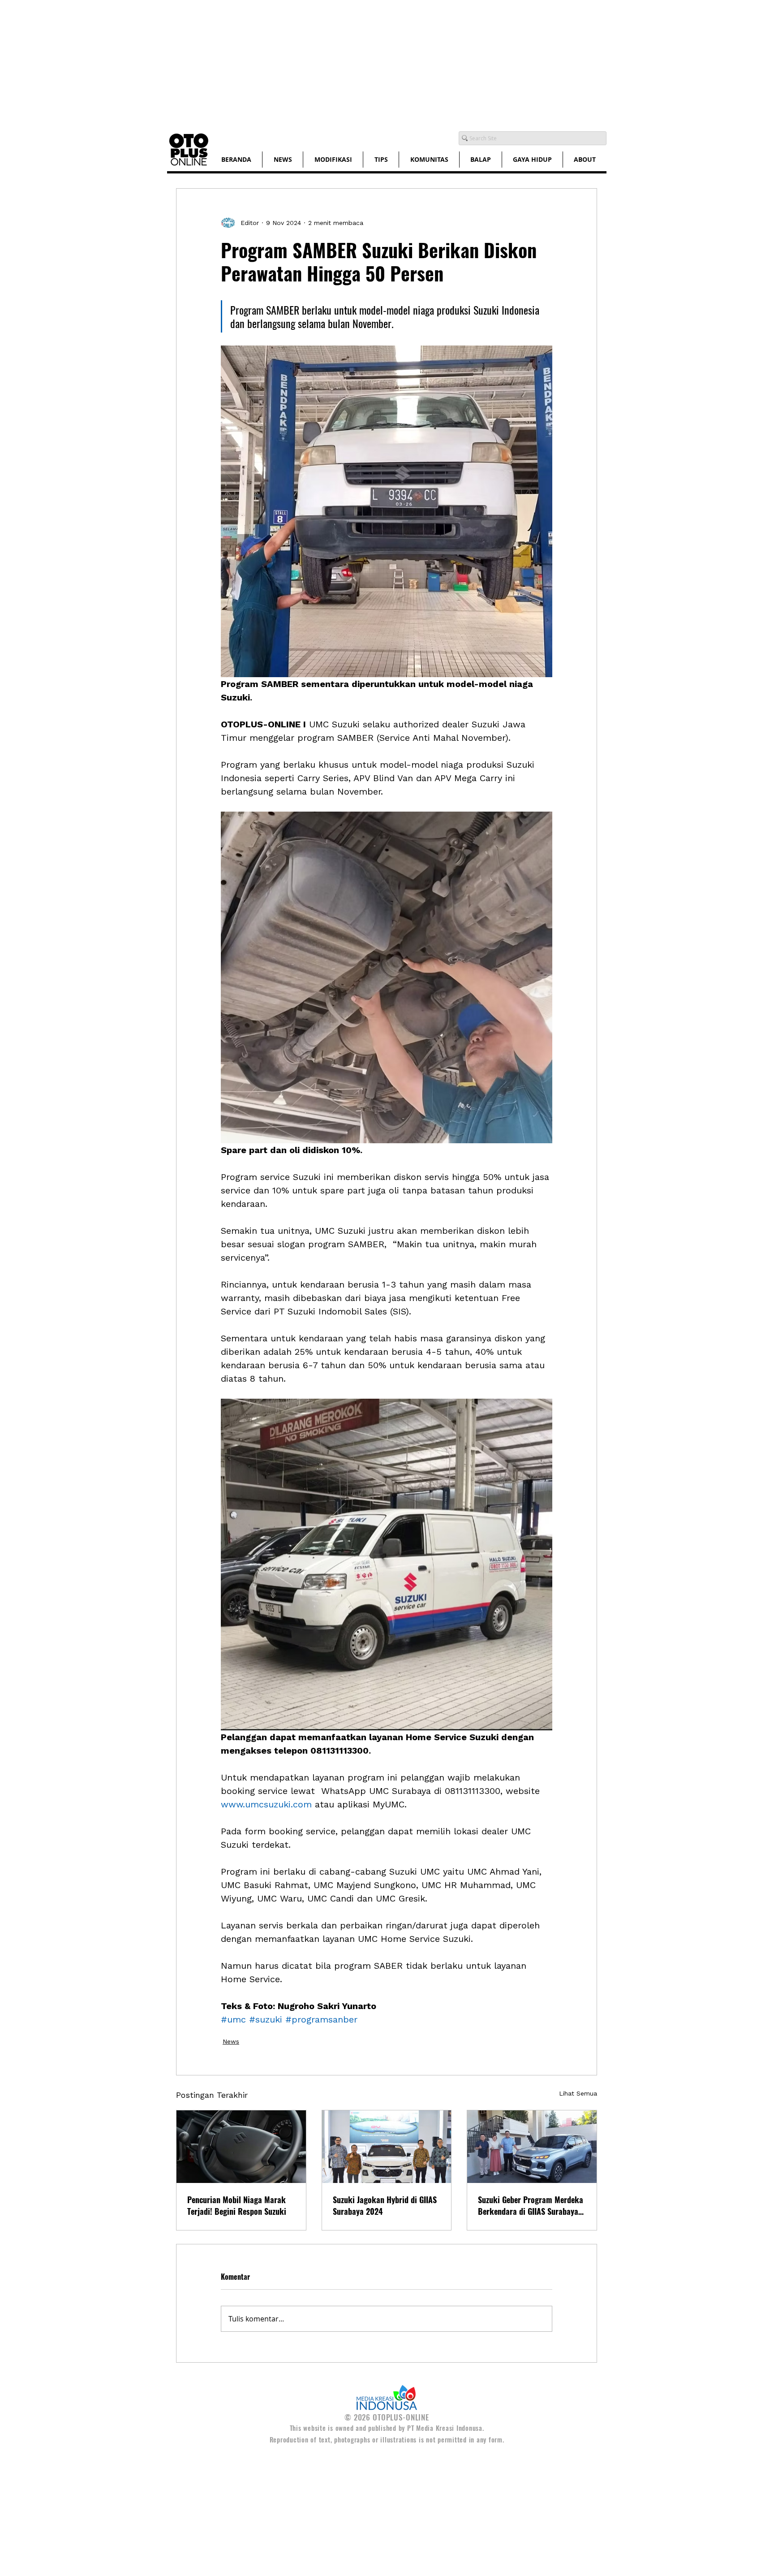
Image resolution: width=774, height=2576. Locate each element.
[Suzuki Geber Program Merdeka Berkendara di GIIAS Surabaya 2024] (532, 2147)
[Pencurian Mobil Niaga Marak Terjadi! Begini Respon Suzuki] (241, 2147)
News (231, 2041)
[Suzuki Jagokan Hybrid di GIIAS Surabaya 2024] (387, 2147)
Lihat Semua (578, 2093)
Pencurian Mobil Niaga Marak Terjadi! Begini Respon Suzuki (237, 2205)
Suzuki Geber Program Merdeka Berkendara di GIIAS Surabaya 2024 (531, 2205)
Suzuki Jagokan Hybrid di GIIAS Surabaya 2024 (385, 2205)
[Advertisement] (269, 63)
